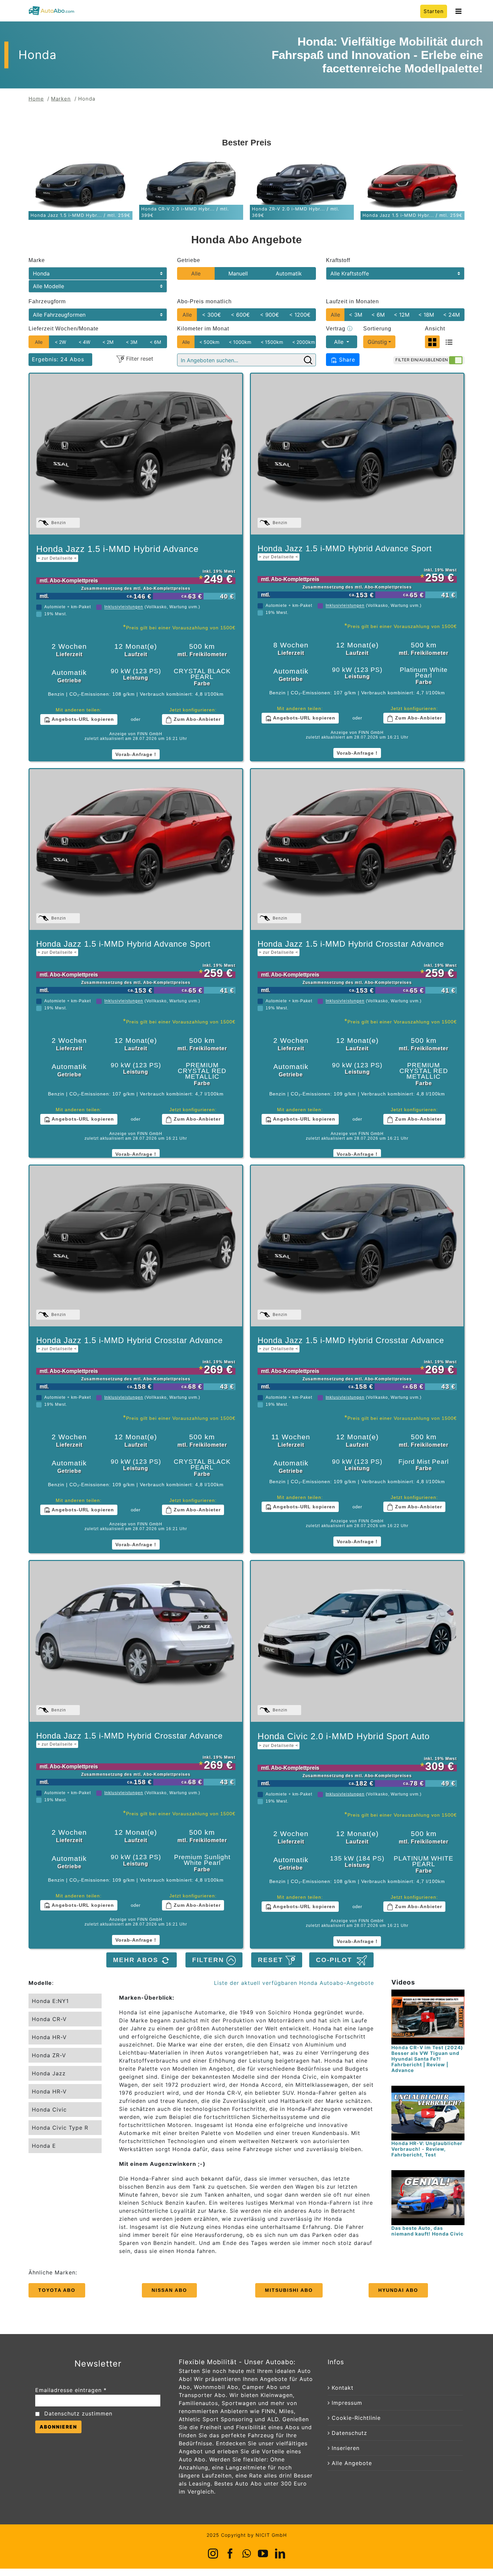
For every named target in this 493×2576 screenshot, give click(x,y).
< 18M (426, 315)
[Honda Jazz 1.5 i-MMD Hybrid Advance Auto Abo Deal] (136, 454)
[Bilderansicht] (432, 342)
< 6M (378, 315)
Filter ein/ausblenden (422, 360)
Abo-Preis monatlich (204, 301)
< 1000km (240, 342)
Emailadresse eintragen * (71, 2390)
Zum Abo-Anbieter (196, 719)
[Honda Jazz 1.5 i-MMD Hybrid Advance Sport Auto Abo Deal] (357, 454)
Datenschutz (349, 2433)
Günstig (377, 342)
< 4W (84, 342)
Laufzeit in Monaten (352, 301)
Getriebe (189, 260)
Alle (196, 273)
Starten (434, 11)
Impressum (347, 2403)
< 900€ (269, 315)
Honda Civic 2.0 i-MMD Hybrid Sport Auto (344, 1740)
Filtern (209, 1960)
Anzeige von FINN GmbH (136, 734)
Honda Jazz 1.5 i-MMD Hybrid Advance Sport (345, 552)
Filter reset (139, 359)
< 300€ (211, 315)
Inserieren (346, 2448)
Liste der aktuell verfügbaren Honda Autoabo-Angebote (294, 1983)
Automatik (289, 273)
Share (346, 360)
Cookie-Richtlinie (356, 2418)
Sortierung (377, 329)
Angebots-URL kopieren (82, 719)
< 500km (209, 342)
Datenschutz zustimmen (78, 2413)
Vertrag (339, 329)
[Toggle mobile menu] (459, 11)
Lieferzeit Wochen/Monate (64, 329)
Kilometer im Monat (203, 329)
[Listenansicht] (449, 342)
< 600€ (240, 315)
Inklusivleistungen (124, 607)
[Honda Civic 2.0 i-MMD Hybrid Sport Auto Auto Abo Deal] (357, 1641)
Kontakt (343, 2388)
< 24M (451, 315)
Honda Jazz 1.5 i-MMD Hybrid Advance (117, 552)
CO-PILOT (336, 1960)
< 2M (108, 342)
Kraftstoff (338, 260)
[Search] (308, 360)
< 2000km (304, 342)
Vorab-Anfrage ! (136, 754)
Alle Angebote (352, 2463)
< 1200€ (300, 315)
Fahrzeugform (47, 301)
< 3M (355, 315)
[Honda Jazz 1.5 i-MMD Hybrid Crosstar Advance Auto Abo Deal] (357, 850)
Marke (37, 260)
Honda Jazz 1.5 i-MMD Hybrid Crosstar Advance (351, 947)
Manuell (238, 273)
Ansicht (435, 329)
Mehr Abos (137, 1960)
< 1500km (272, 342)
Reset (272, 1960)
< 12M (402, 315)
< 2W (60, 342)
